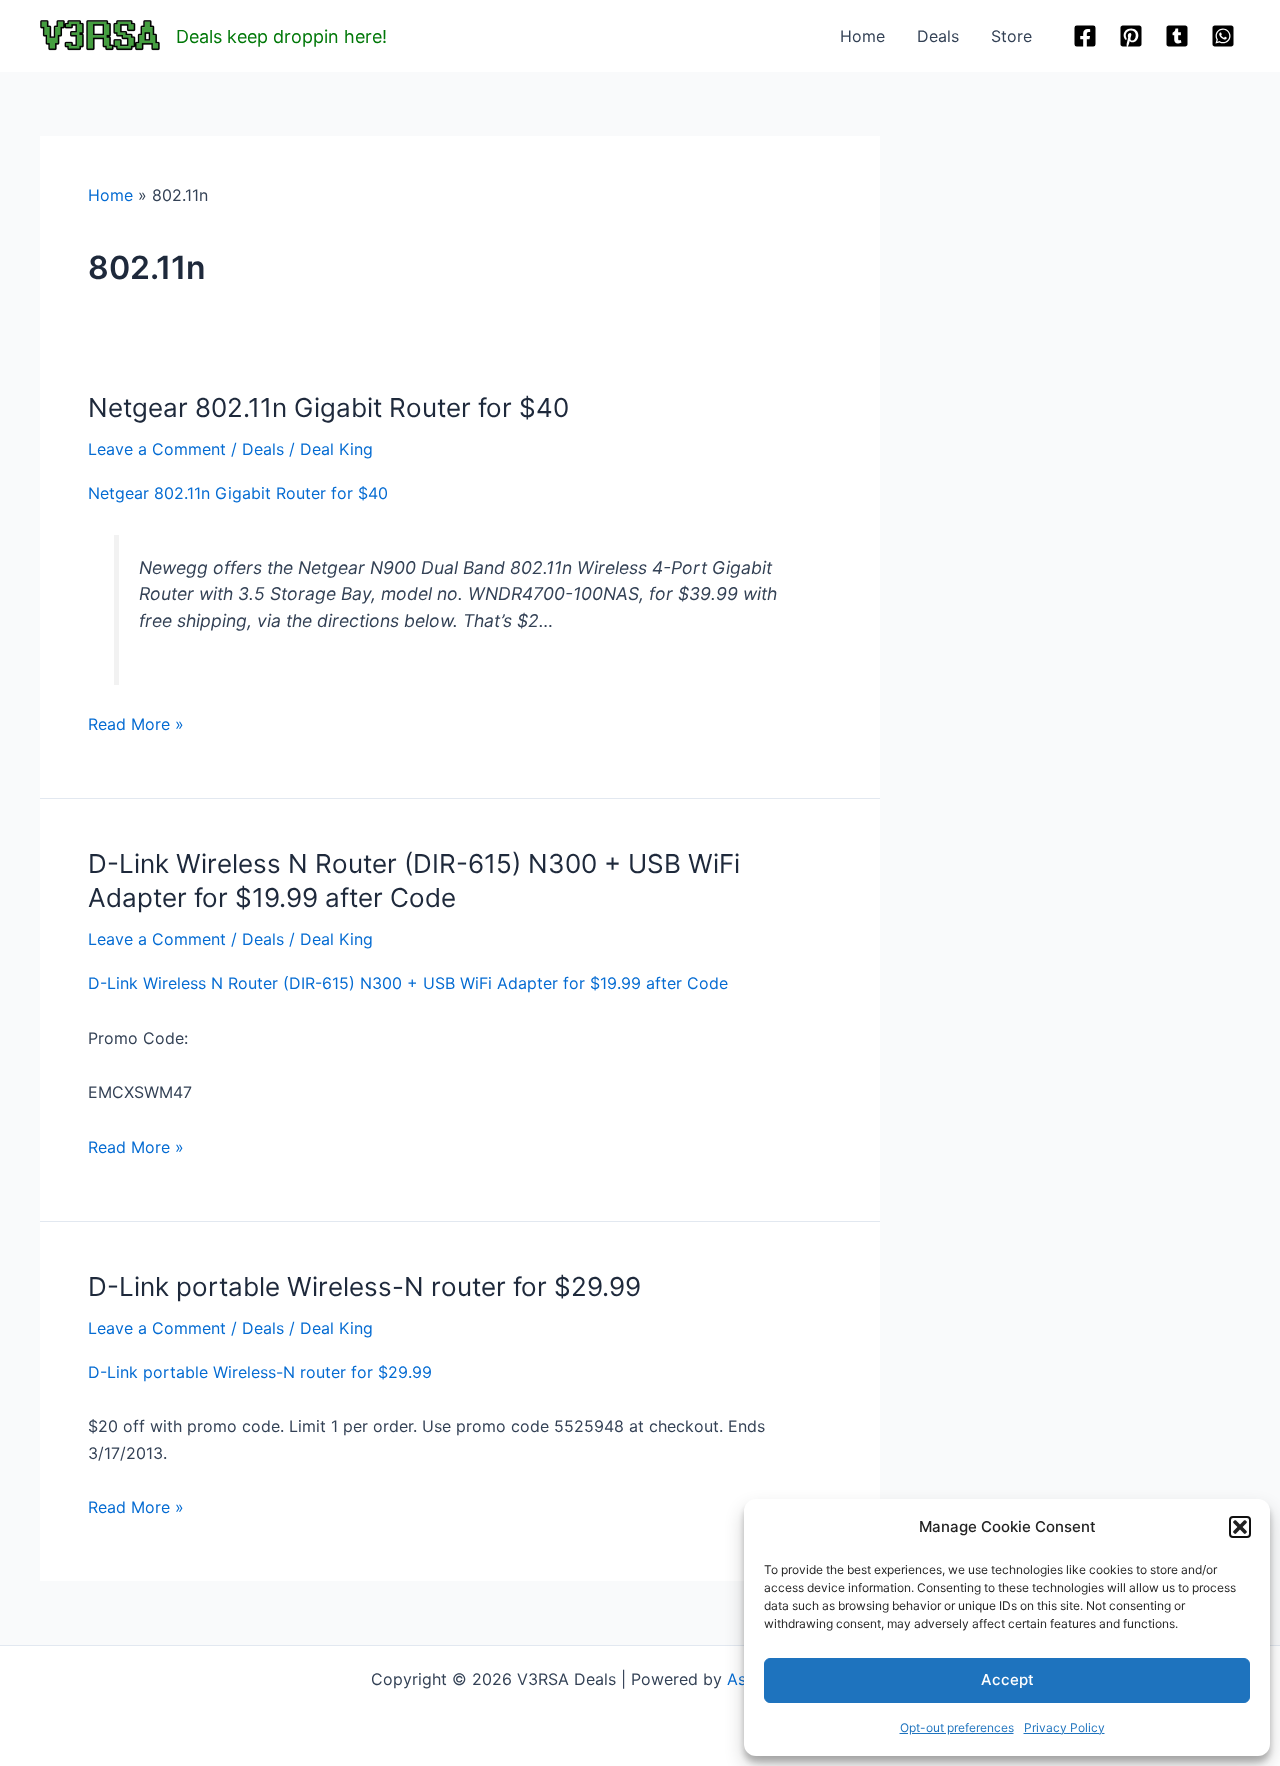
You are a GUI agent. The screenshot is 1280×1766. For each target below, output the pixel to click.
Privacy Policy (1064, 1727)
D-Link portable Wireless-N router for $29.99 (364, 1286)
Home (862, 36)
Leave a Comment (157, 449)
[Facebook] (1085, 36)
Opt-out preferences (957, 1727)
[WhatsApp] (1223, 36)
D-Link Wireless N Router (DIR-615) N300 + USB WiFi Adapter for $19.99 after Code (408, 983)
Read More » (136, 725)
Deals (938, 36)
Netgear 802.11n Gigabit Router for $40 (328, 407)
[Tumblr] (1177, 36)
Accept (1007, 1679)
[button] (1240, 1527)
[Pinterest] (1131, 36)
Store (1011, 36)
